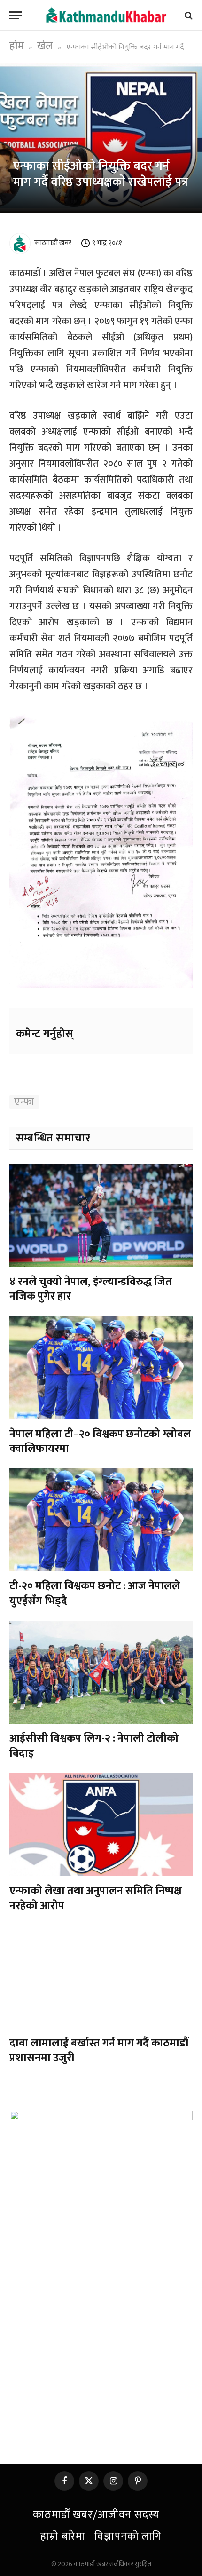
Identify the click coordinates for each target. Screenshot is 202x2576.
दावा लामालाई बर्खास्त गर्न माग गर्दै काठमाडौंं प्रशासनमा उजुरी (99, 2050)
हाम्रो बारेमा (63, 2536)
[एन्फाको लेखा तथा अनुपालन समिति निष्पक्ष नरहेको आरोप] (101, 1825)
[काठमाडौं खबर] (106, 15)
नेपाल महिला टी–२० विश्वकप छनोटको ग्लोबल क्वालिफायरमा (100, 1441)
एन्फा (24, 1102)
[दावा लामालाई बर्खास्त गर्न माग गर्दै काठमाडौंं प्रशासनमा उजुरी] (101, 1977)
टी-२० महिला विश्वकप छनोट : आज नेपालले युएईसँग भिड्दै (95, 1593)
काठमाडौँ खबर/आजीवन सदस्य (96, 2515)
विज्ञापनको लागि (128, 2536)
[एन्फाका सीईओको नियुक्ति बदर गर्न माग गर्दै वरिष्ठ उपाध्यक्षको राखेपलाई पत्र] (101, 138)
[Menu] (16, 15)
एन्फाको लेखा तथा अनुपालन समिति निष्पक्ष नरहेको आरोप (96, 1898)
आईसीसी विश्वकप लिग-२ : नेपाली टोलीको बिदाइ (94, 1746)
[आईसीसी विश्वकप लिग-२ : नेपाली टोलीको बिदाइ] (101, 1672)
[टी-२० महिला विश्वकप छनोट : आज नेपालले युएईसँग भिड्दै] (101, 1520)
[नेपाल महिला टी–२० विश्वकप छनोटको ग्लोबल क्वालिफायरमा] (101, 1367)
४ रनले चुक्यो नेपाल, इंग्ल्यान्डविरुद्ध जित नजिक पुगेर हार (91, 1289)
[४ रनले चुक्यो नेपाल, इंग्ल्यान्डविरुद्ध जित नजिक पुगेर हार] (101, 1215)
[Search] (188, 15)
